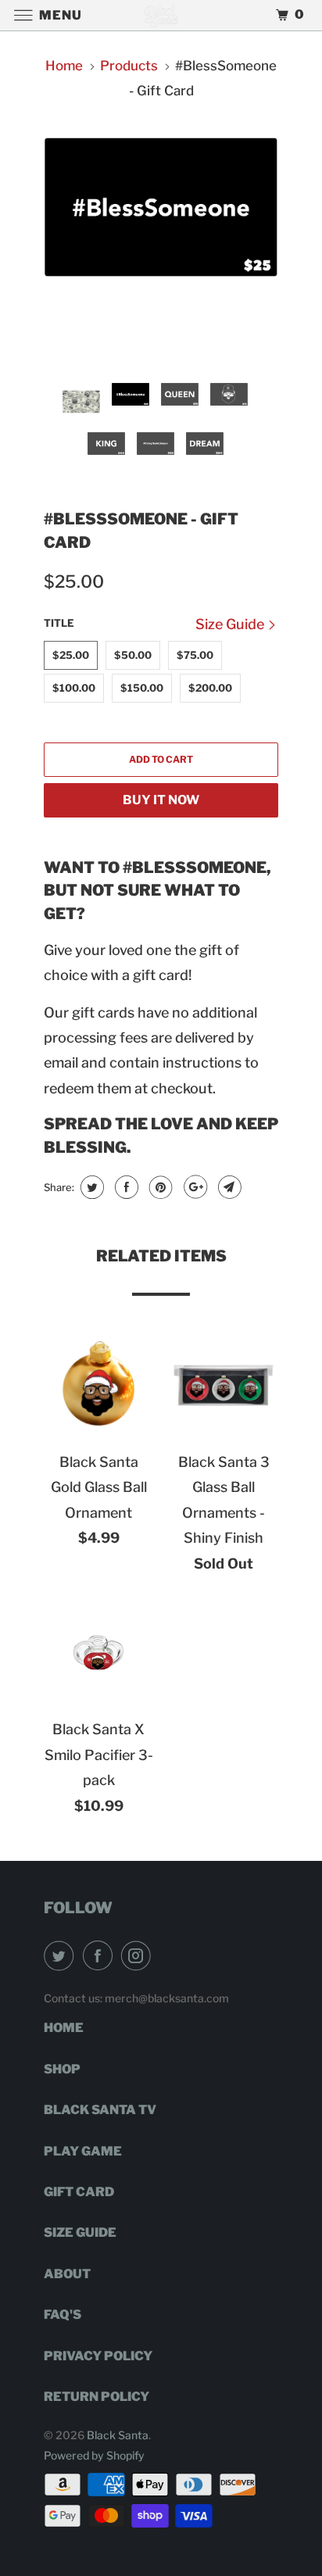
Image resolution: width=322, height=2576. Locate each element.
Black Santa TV (100, 2110)
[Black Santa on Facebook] (101, 1955)
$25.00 (71, 655)
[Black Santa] (161, 15)
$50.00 (133, 655)
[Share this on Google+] (193, 1187)
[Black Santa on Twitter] (62, 1955)
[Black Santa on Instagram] (139, 1955)
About (67, 2274)
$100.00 (74, 688)
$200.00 (210, 688)
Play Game (83, 2151)
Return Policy (97, 2397)
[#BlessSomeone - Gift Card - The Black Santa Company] (161, 207)
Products (129, 66)
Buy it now (161, 800)
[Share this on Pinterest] (159, 1187)
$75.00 (195, 655)
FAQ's (63, 2315)
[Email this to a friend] (228, 1187)
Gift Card (79, 2192)
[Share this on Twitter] (90, 1187)
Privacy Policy (98, 2356)
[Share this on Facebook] (125, 1187)
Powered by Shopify (94, 2455)
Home (64, 2028)
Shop (62, 2069)
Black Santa (118, 2435)
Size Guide (231, 624)
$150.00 (142, 688)
